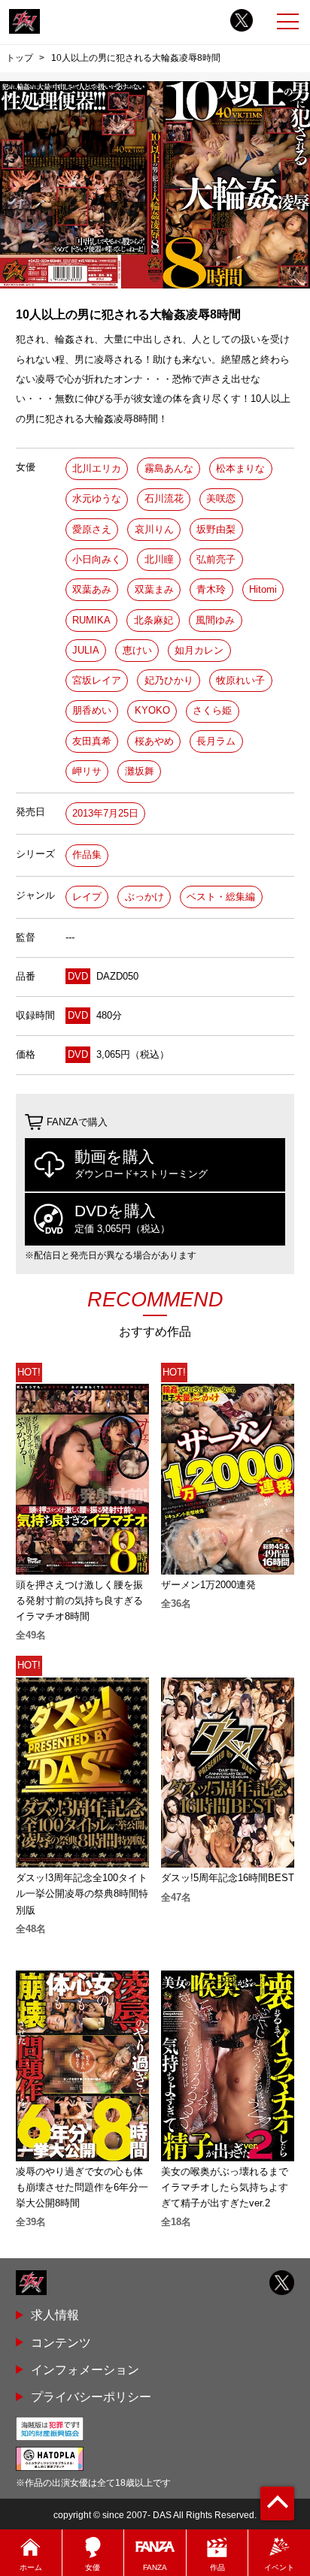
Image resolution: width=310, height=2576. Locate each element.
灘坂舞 (140, 771)
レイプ (87, 897)
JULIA (86, 650)
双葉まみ (154, 589)
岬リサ (87, 771)
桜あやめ (154, 741)
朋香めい (92, 710)
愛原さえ (92, 529)
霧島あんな (169, 468)
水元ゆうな (97, 498)
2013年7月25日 (105, 813)
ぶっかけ (144, 897)
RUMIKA (91, 620)
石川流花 (164, 498)
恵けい (137, 650)
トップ (20, 58)
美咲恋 (221, 498)
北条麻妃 (153, 620)
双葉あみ (92, 589)
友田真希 (92, 741)
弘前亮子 (216, 559)
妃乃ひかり (169, 680)
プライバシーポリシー (91, 2396)
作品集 (87, 855)
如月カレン (199, 650)
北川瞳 (159, 559)
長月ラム (216, 741)
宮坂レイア (97, 680)
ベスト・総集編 (221, 897)
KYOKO (152, 710)
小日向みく (97, 559)
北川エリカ (97, 468)
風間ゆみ (215, 620)
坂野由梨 (216, 529)
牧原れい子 (240, 680)
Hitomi (263, 589)
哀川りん (154, 529)
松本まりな (240, 468)
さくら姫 (212, 710)
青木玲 (211, 589)
